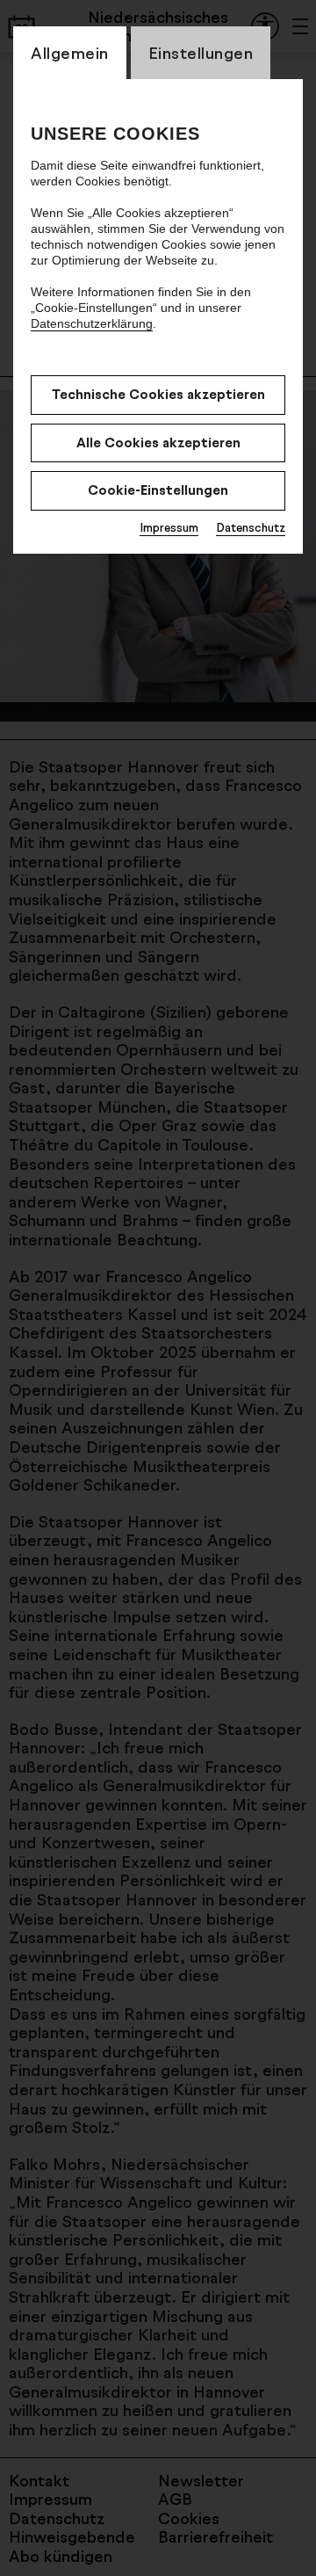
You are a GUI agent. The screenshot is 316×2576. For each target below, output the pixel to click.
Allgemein (70, 53)
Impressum (169, 527)
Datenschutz (251, 527)
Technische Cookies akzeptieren (158, 394)
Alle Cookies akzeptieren (158, 443)
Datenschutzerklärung (92, 323)
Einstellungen (201, 53)
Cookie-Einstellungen (158, 490)
